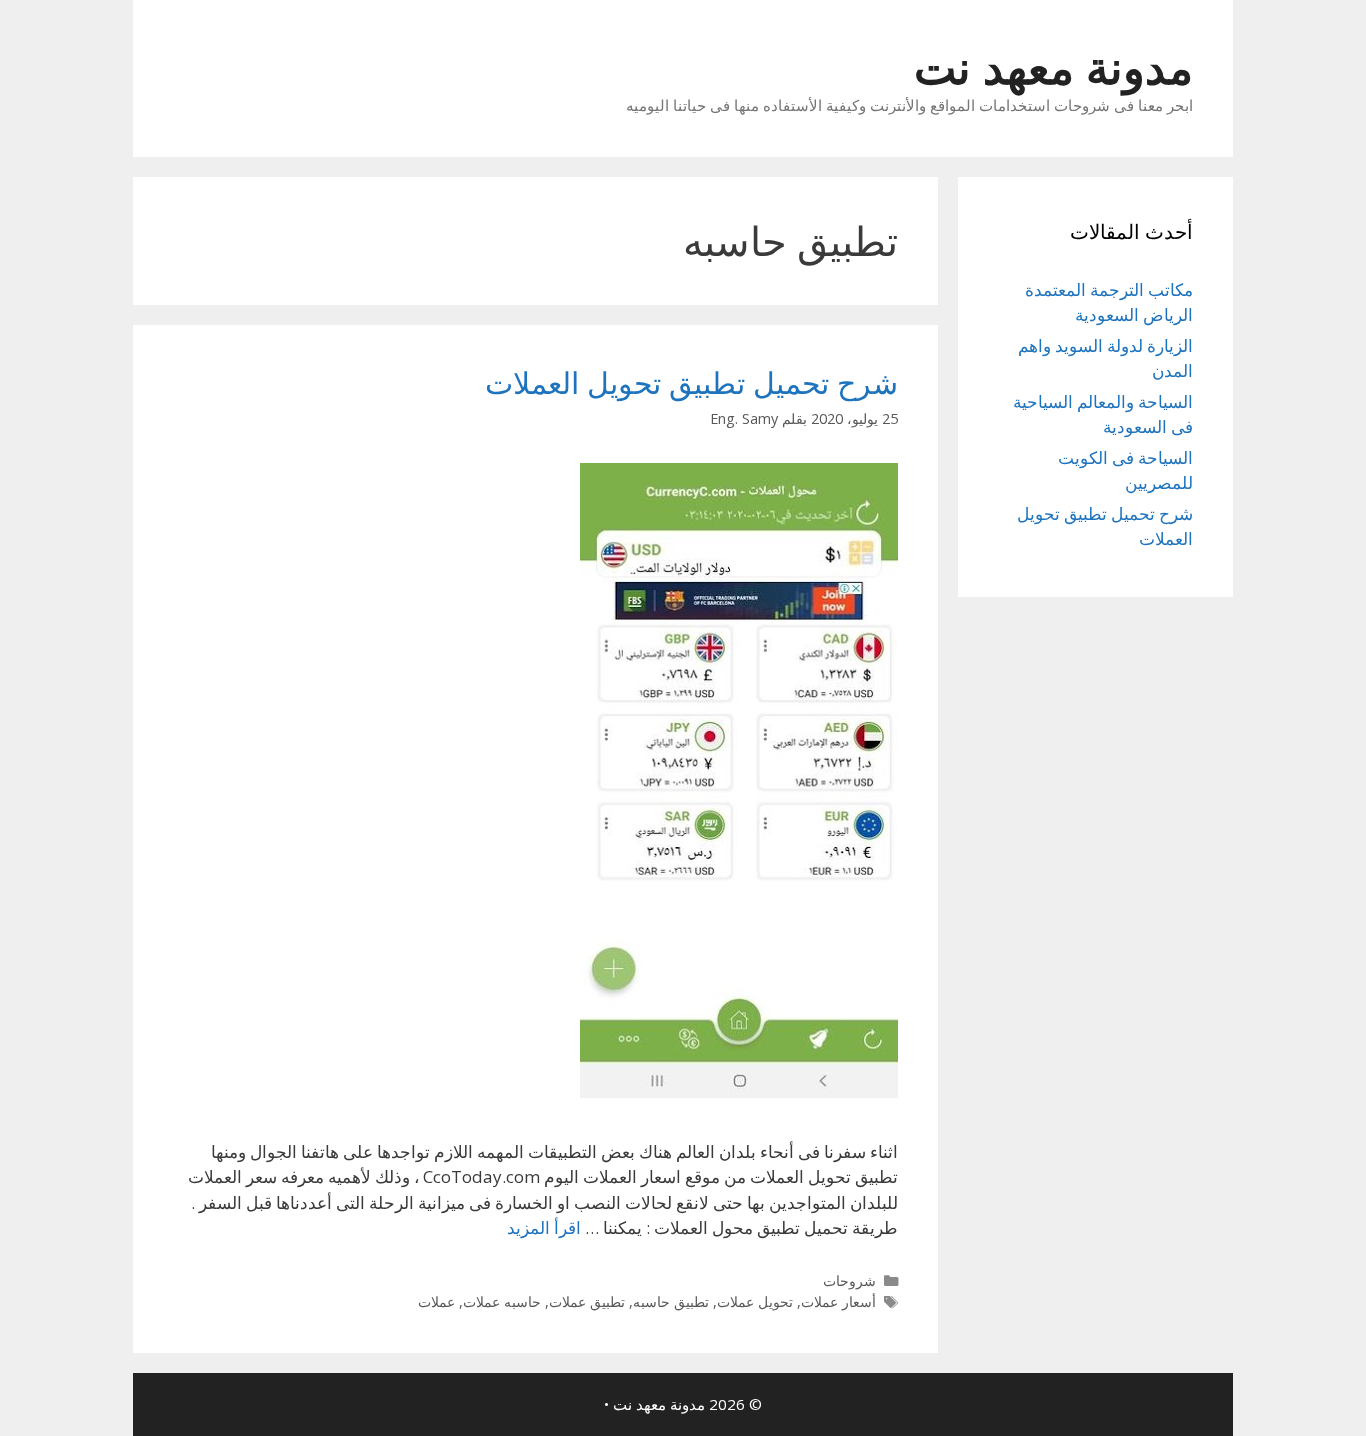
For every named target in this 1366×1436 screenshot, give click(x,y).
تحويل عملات (755, 1301)
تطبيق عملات (587, 1301)
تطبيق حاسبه (671, 1301)
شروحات (849, 1280)
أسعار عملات (838, 1301)
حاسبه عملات (502, 1301)
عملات (436, 1301)
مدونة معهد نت (1053, 66)
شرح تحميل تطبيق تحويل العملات (691, 382)
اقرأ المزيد (544, 1227)
